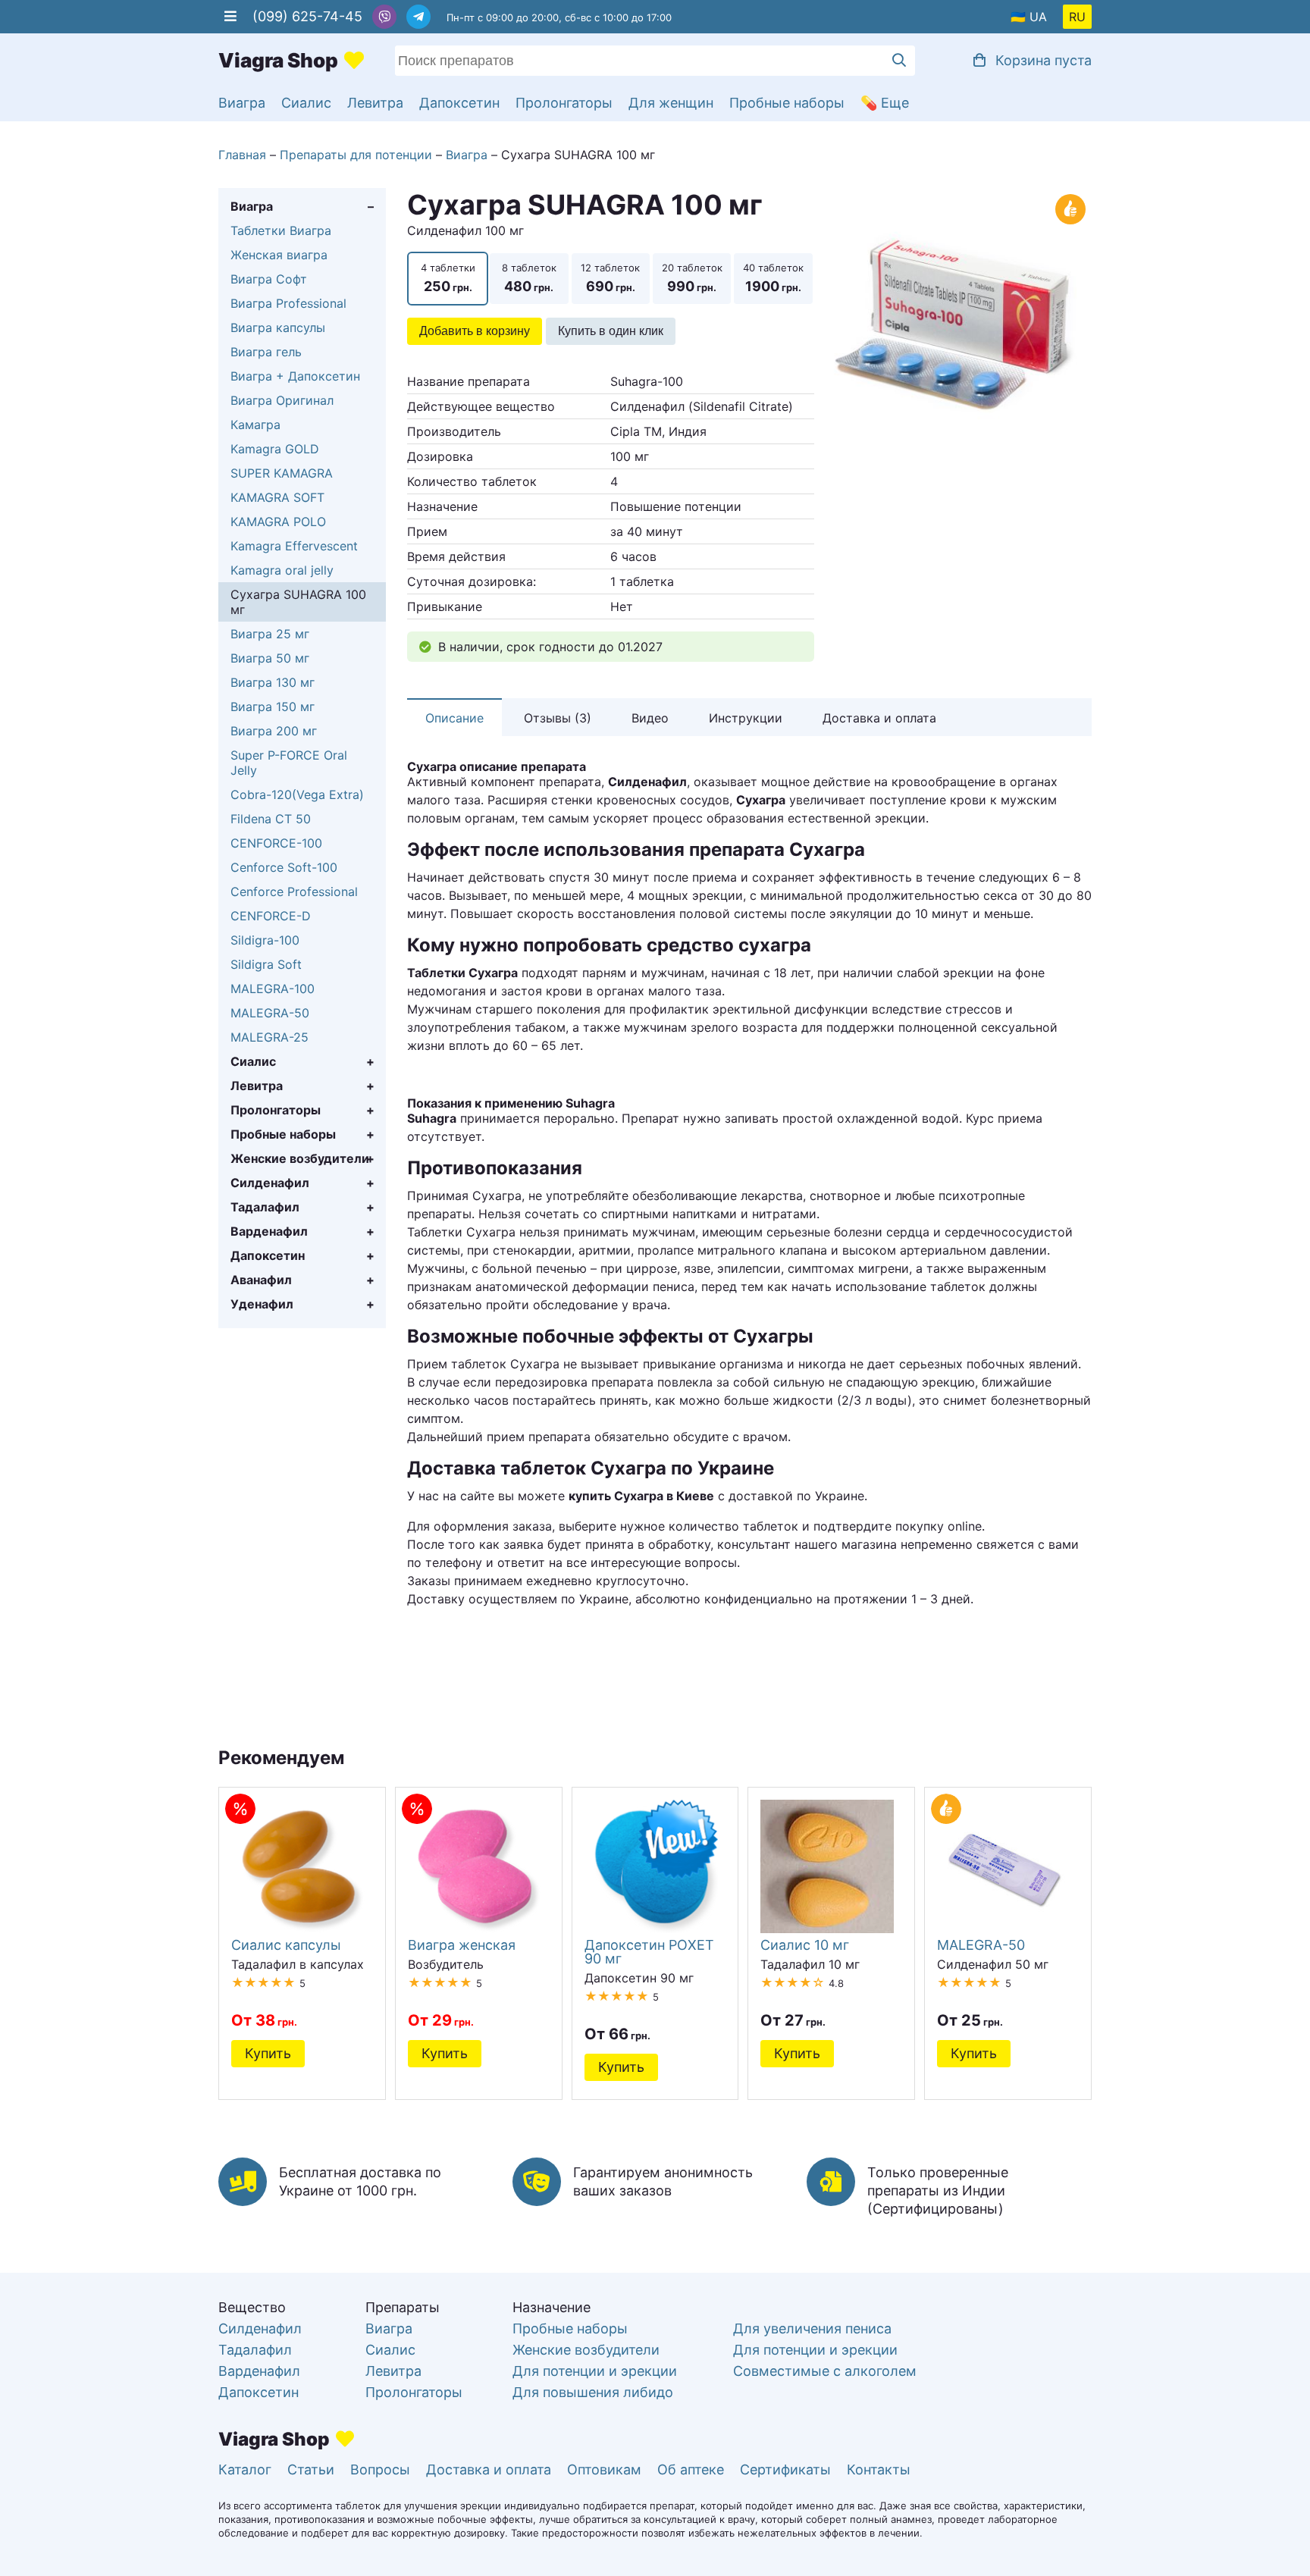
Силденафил (270, 1183)
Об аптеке (691, 2469)
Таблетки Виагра (281, 230)
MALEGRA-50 (270, 1013)
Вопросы (380, 2469)
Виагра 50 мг (270, 658)
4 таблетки (448, 278)
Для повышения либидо (593, 2392)
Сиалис (306, 103)
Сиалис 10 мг (805, 1945)
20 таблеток (692, 278)
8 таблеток (529, 278)
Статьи (311, 2469)
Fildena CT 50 (271, 819)
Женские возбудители (300, 1158)
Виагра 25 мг (270, 634)
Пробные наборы (787, 103)
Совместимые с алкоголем (825, 2371)
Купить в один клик (611, 331)
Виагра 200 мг (274, 731)
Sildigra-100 (265, 940)
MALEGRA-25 (270, 1037)
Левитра (375, 103)
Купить (268, 2053)
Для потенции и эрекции (595, 2371)
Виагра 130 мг (273, 682)
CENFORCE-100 (276, 843)
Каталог (245, 2469)
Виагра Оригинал (282, 400)
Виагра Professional (288, 303)
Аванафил (261, 1280)
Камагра (255, 425)
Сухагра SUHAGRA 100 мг (298, 602)
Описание (454, 718)
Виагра (242, 103)
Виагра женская (462, 1945)
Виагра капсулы (278, 327)
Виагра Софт (269, 279)
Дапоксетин (459, 103)
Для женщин (671, 103)
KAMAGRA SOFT (277, 497)
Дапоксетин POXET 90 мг (649, 1951)
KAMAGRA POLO (278, 522)
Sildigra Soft (266, 964)
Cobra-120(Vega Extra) (297, 794)
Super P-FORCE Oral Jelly (289, 763)
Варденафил (269, 1231)
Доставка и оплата (879, 718)
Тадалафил (265, 1207)
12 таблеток (610, 278)
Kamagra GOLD (275, 449)
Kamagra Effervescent (294, 546)
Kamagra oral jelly (282, 570)
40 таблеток (773, 278)
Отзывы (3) (558, 718)
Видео (650, 718)
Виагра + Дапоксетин (295, 376)
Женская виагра (279, 255)
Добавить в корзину (475, 331)
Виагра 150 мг (273, 707)
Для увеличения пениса (812, 2328)
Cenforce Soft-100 (284, 867)
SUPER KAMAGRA (282, 473)
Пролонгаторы (564, 103)
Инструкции (746, 718)
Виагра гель (266, 352)
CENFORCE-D (271, 916)
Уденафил (262, 1304)
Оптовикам (604, 2469)
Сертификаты (785, 2469)
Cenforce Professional (294, 892)
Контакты (879, 2469)
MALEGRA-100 (273, 989)
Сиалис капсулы (286, 1945)
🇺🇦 (1018, 17)
